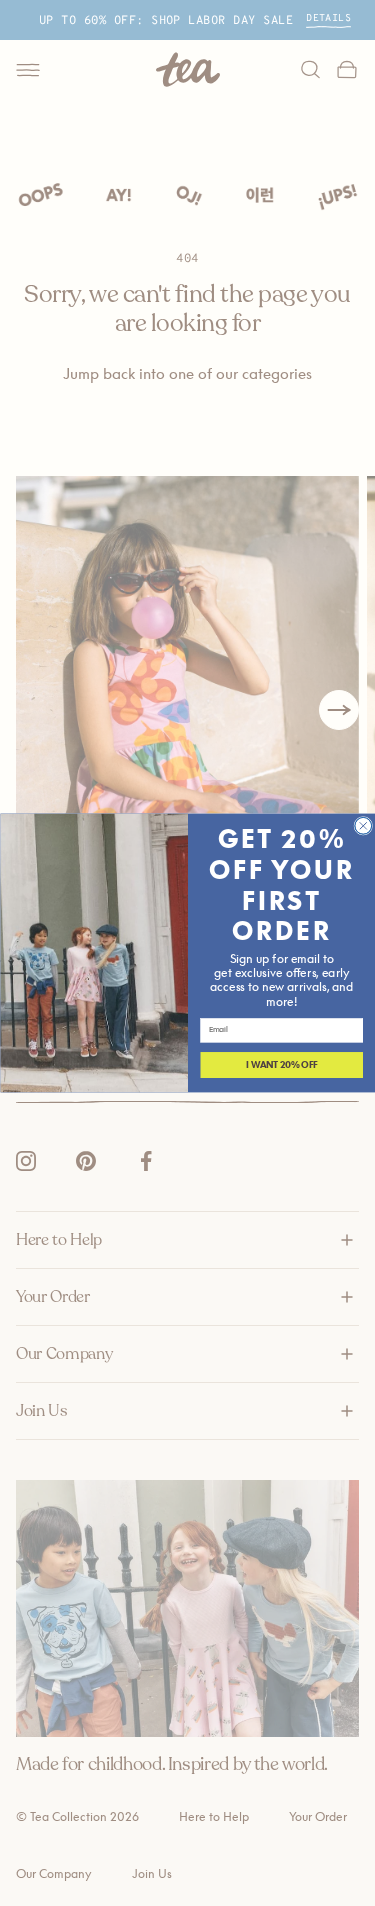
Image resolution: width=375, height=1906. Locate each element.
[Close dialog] (362, 825)
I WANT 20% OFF (281, 1065)
